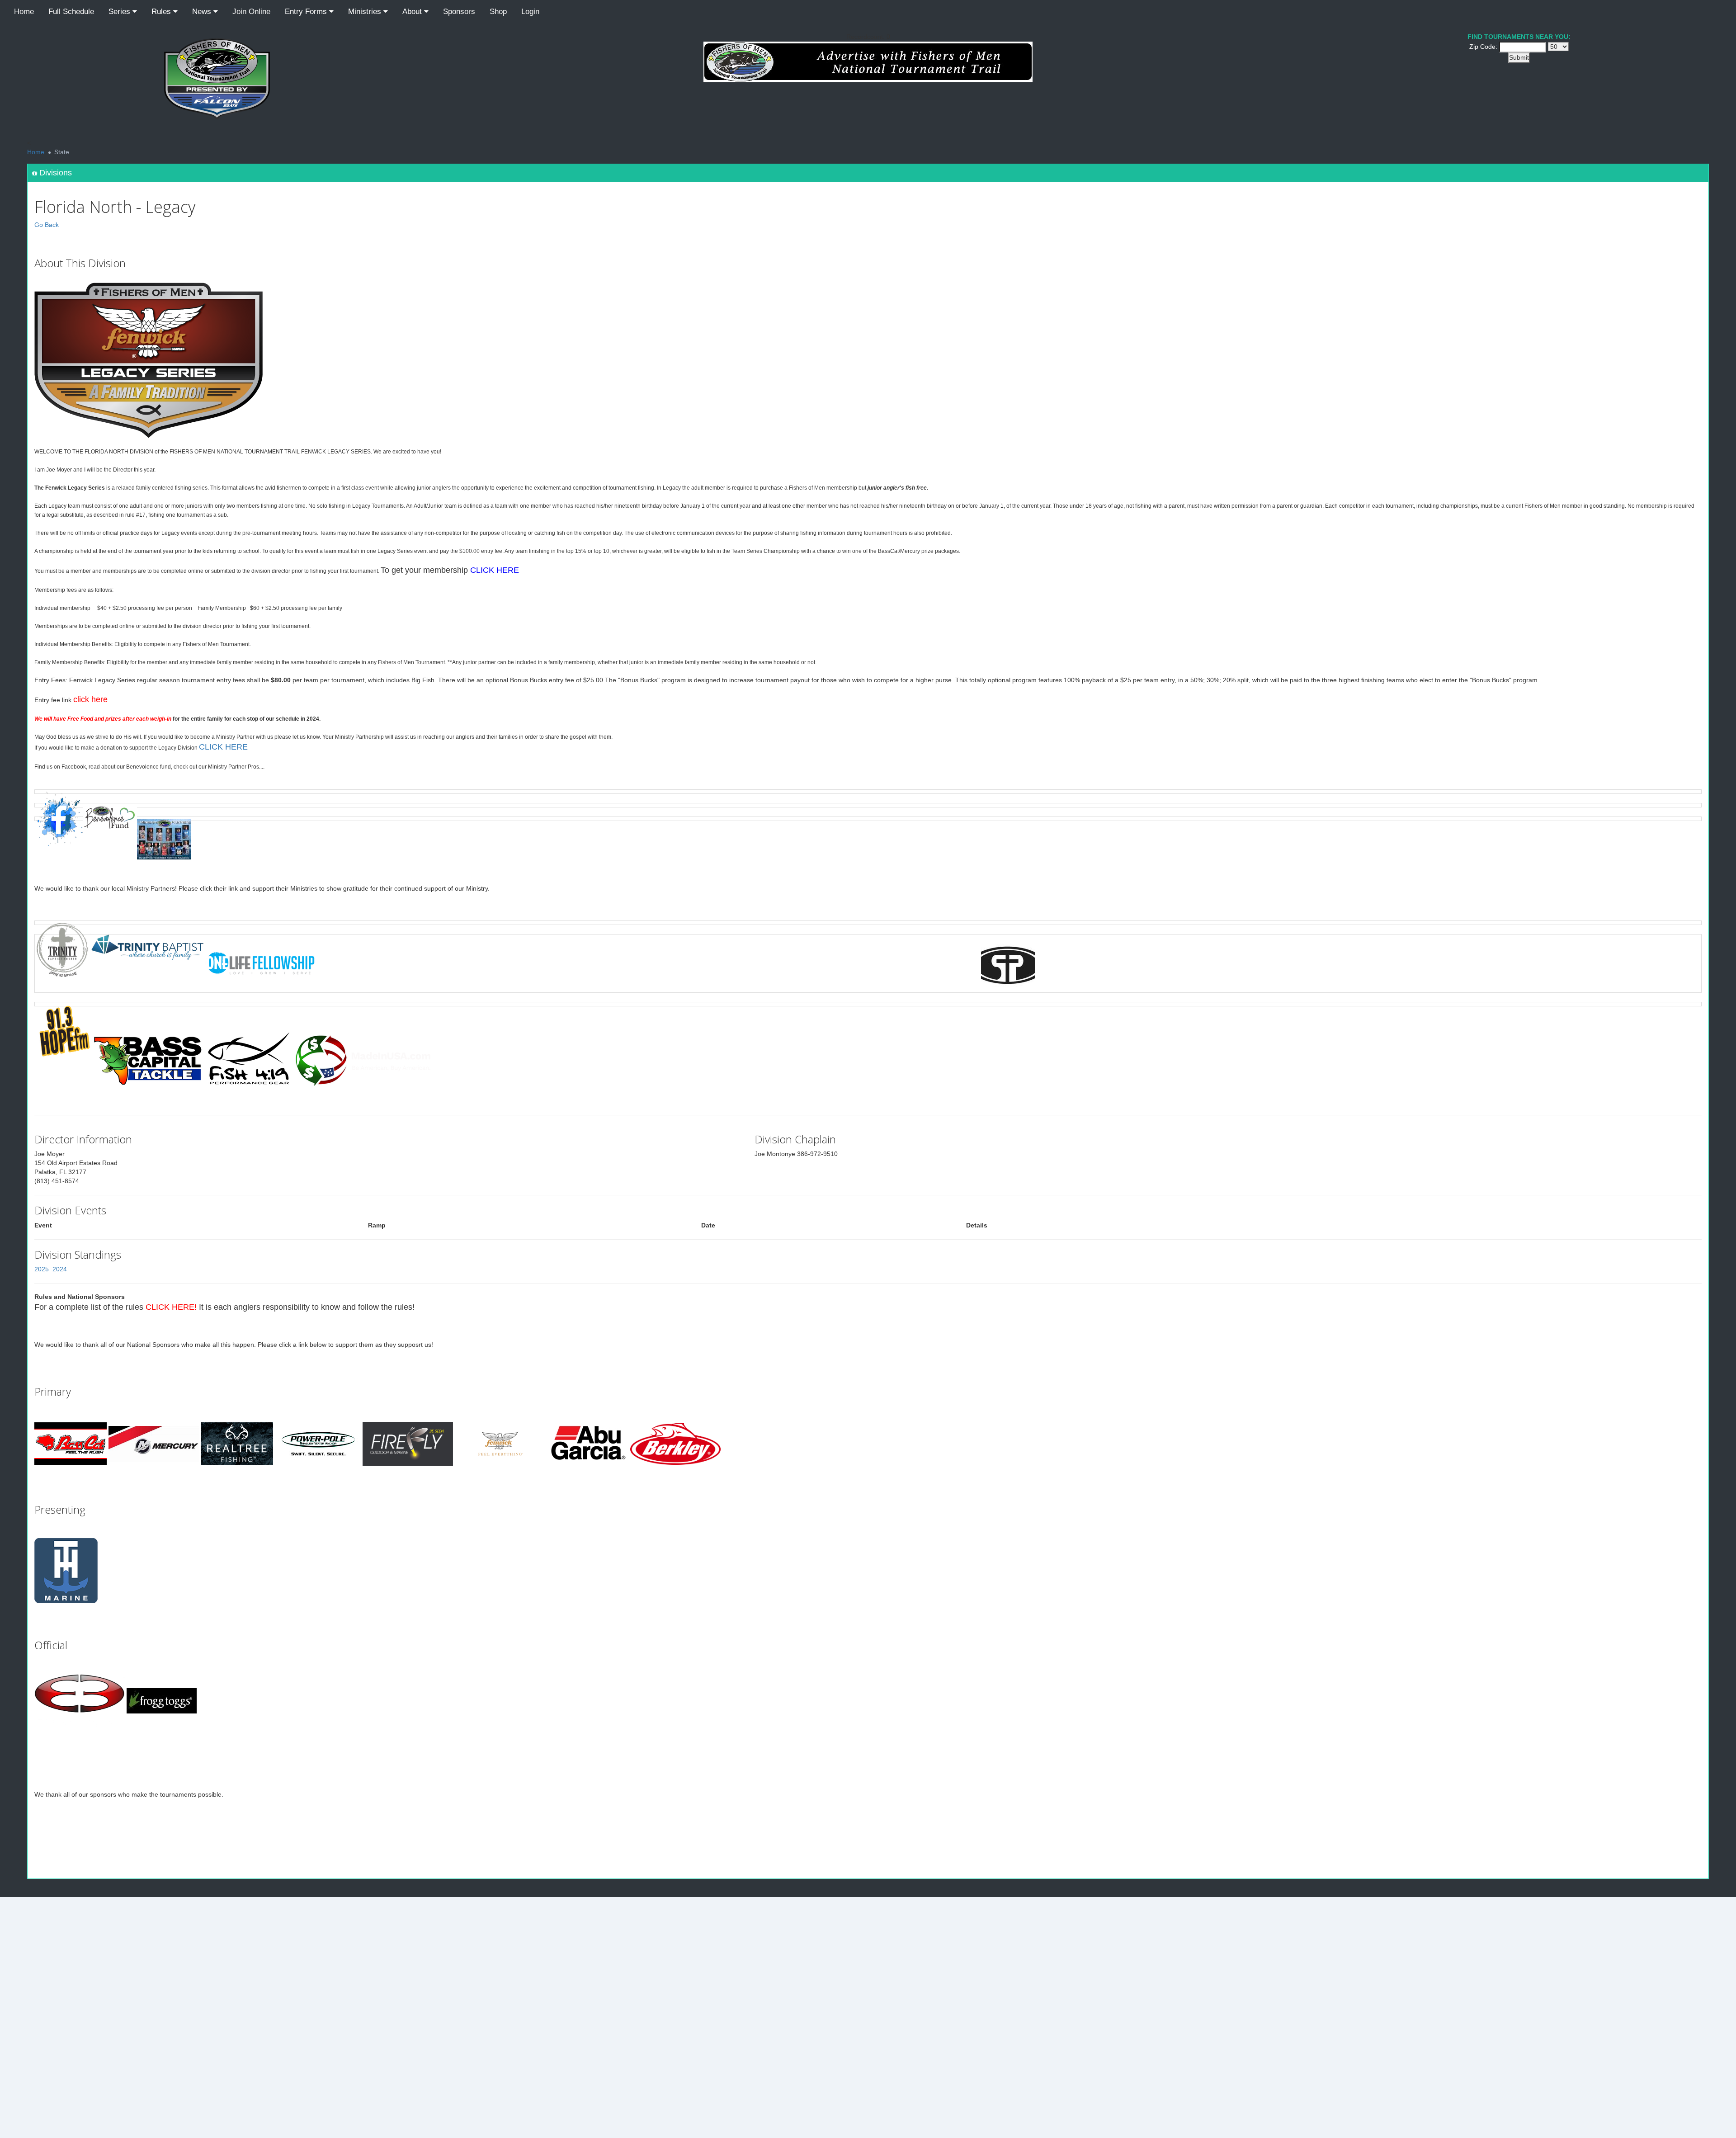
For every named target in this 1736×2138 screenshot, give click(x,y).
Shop (498, 12)
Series (120, 12)
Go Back (47, 225)
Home (24, 12)
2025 (42, 1269)
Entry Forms (307, 12)
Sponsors (459, 12)
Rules (162, 12)
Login (530, 12)
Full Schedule (71, 12)
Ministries (366, 12)
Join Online (251, 12)
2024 (60, 1269)
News (203, 12)
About (413, 12)
